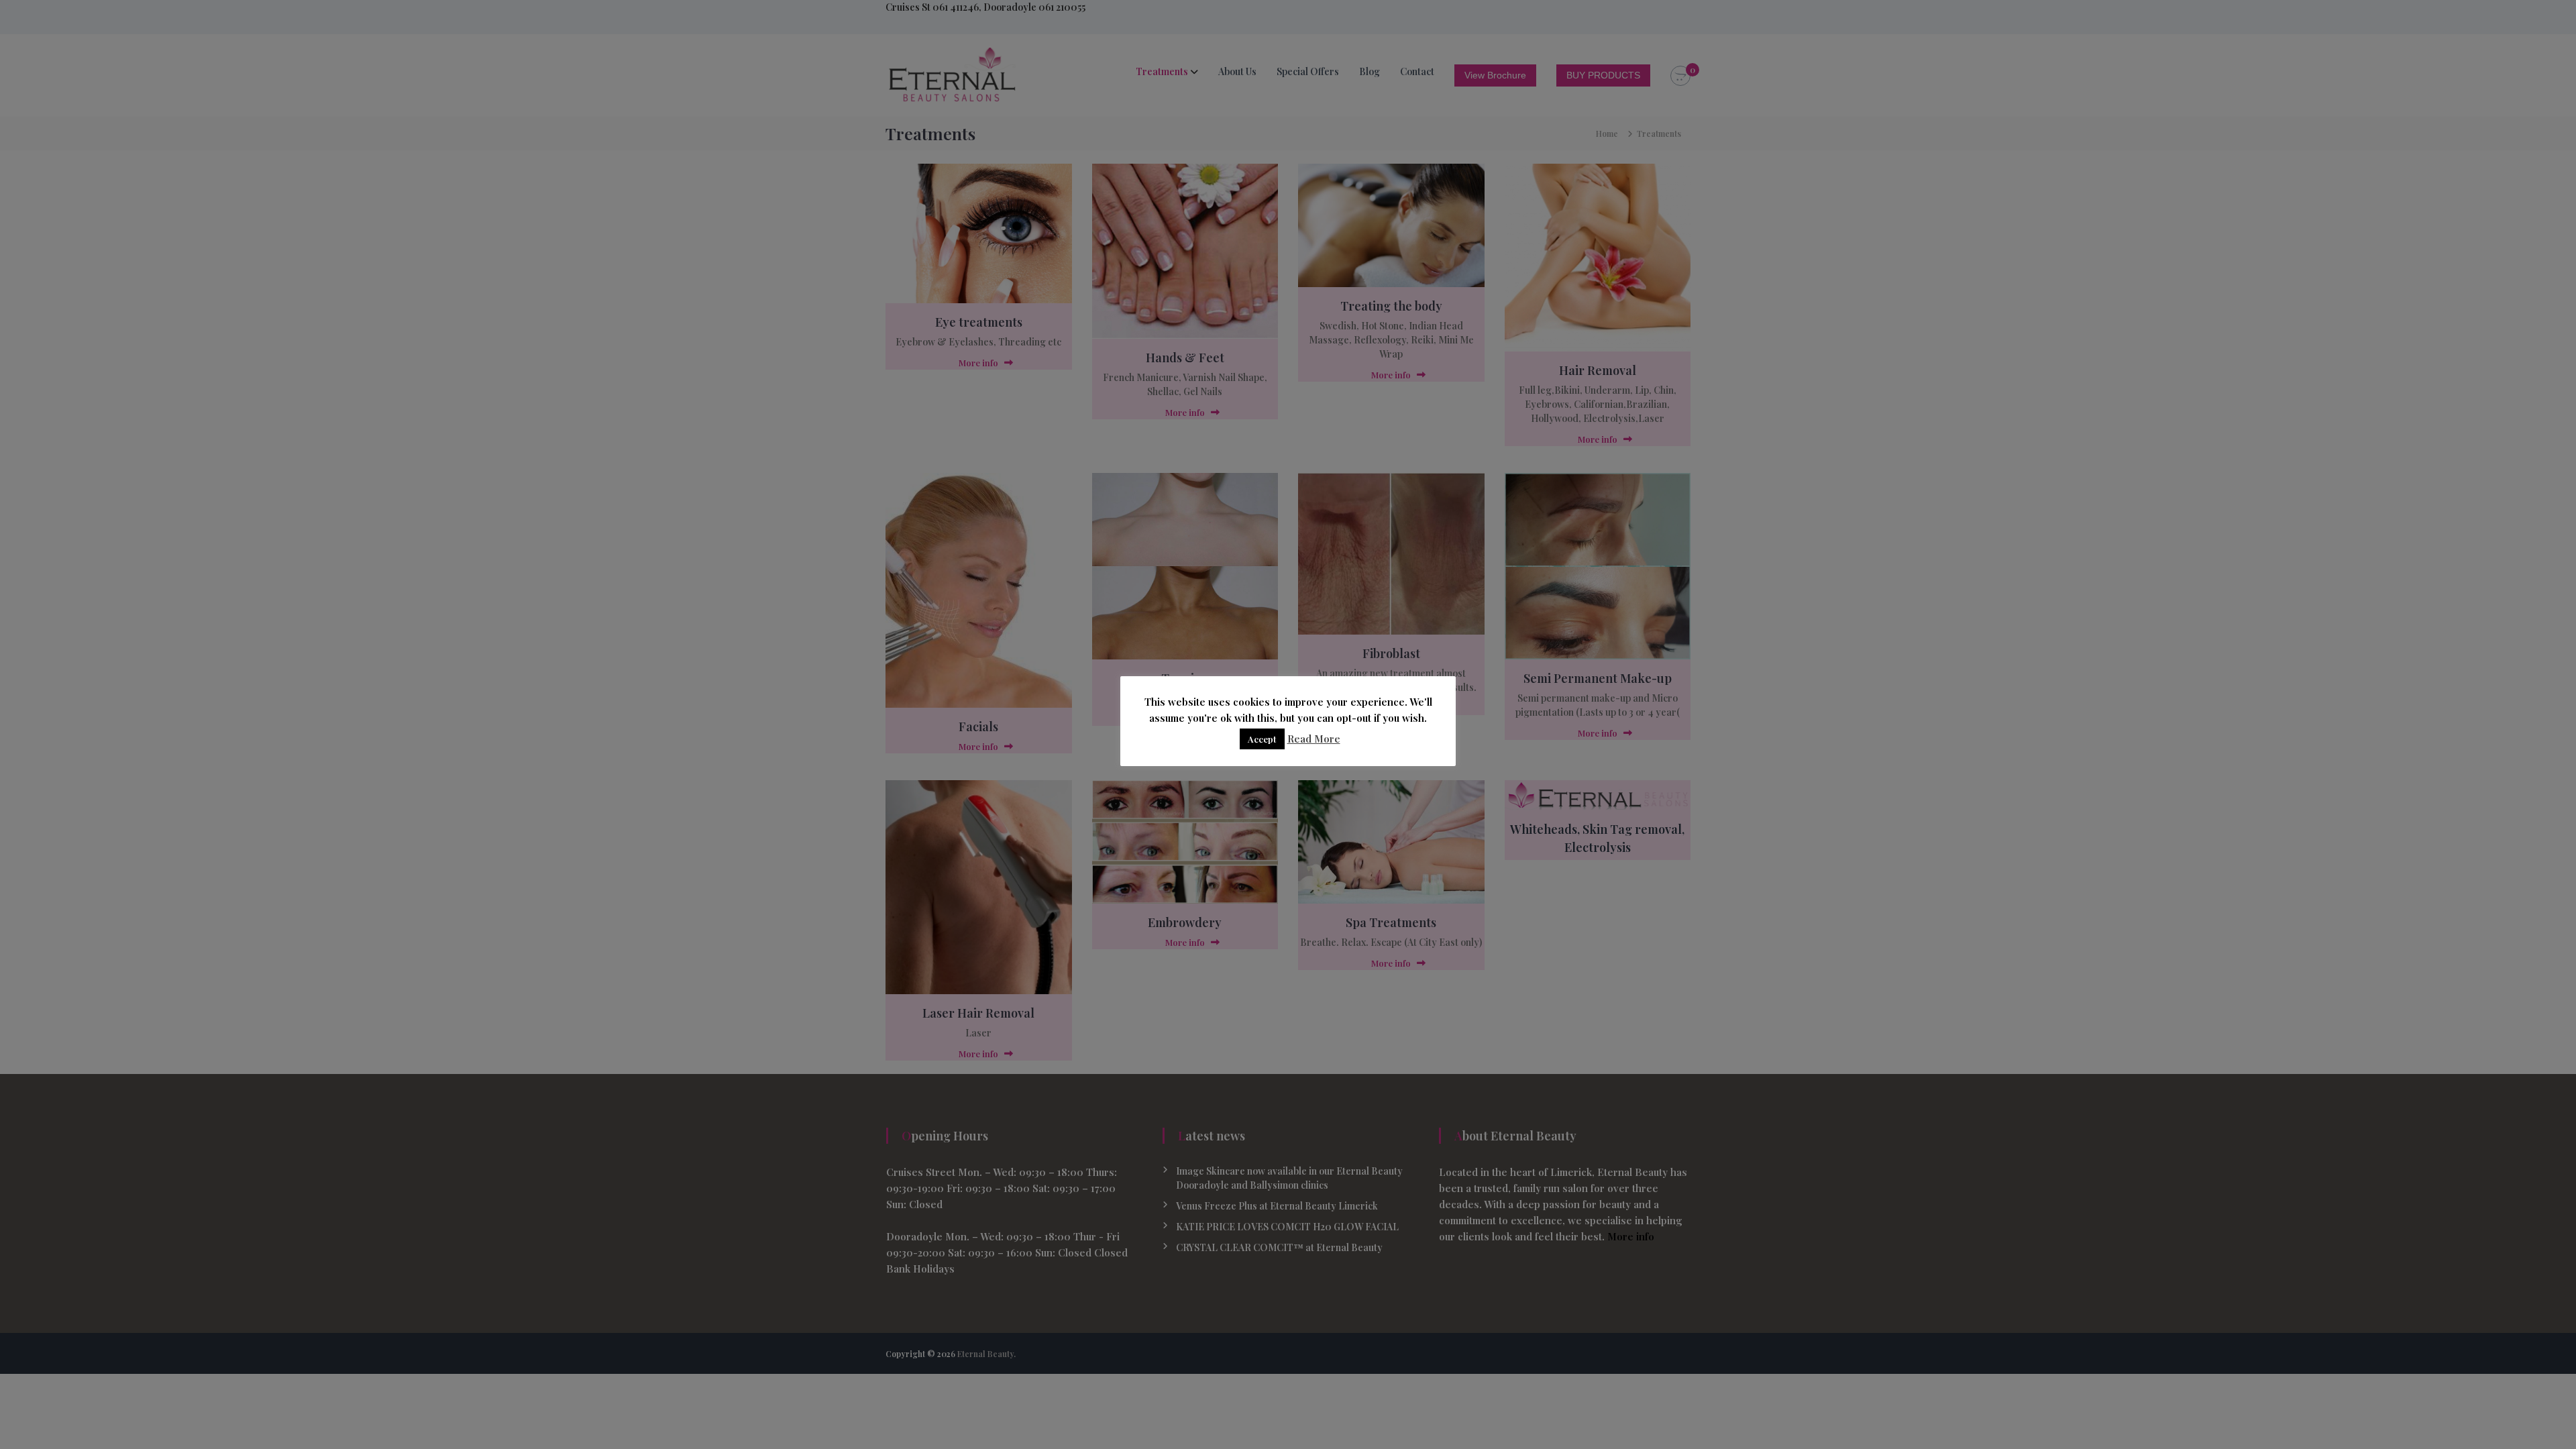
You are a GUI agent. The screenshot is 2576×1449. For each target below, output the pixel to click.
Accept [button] (1262, 739)
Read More (1314, 739)
